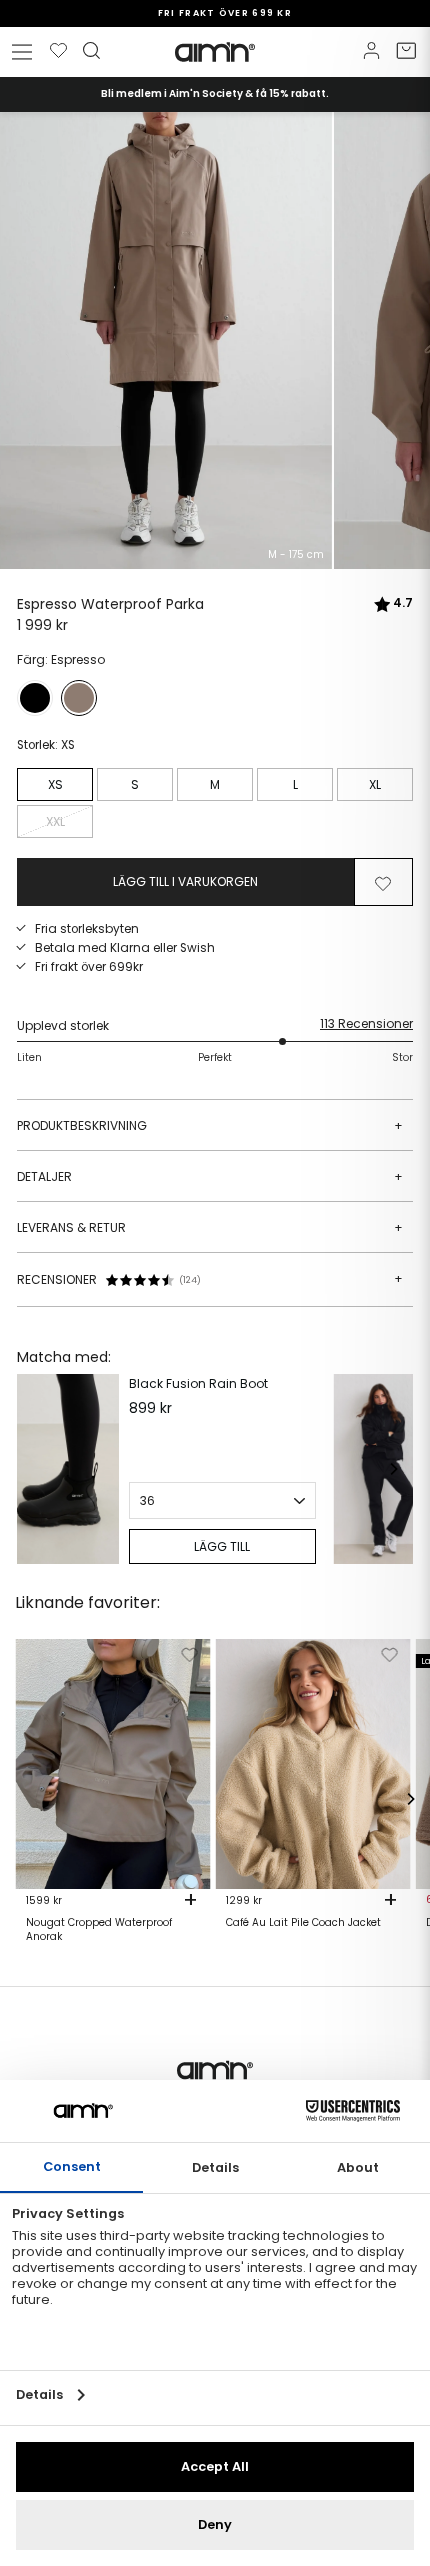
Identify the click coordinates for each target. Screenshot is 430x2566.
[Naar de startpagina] (215, 52)
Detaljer (210, 1176)
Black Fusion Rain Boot (198, 1383)
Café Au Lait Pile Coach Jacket (303, 1923)
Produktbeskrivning (210, 1125)
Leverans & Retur (210, 1227)
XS (55, 784)
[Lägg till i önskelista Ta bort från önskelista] (383, 882)
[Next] (393, 1469)
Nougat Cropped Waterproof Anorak (99, 1930)
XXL (55, 821)
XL (375, 784)
